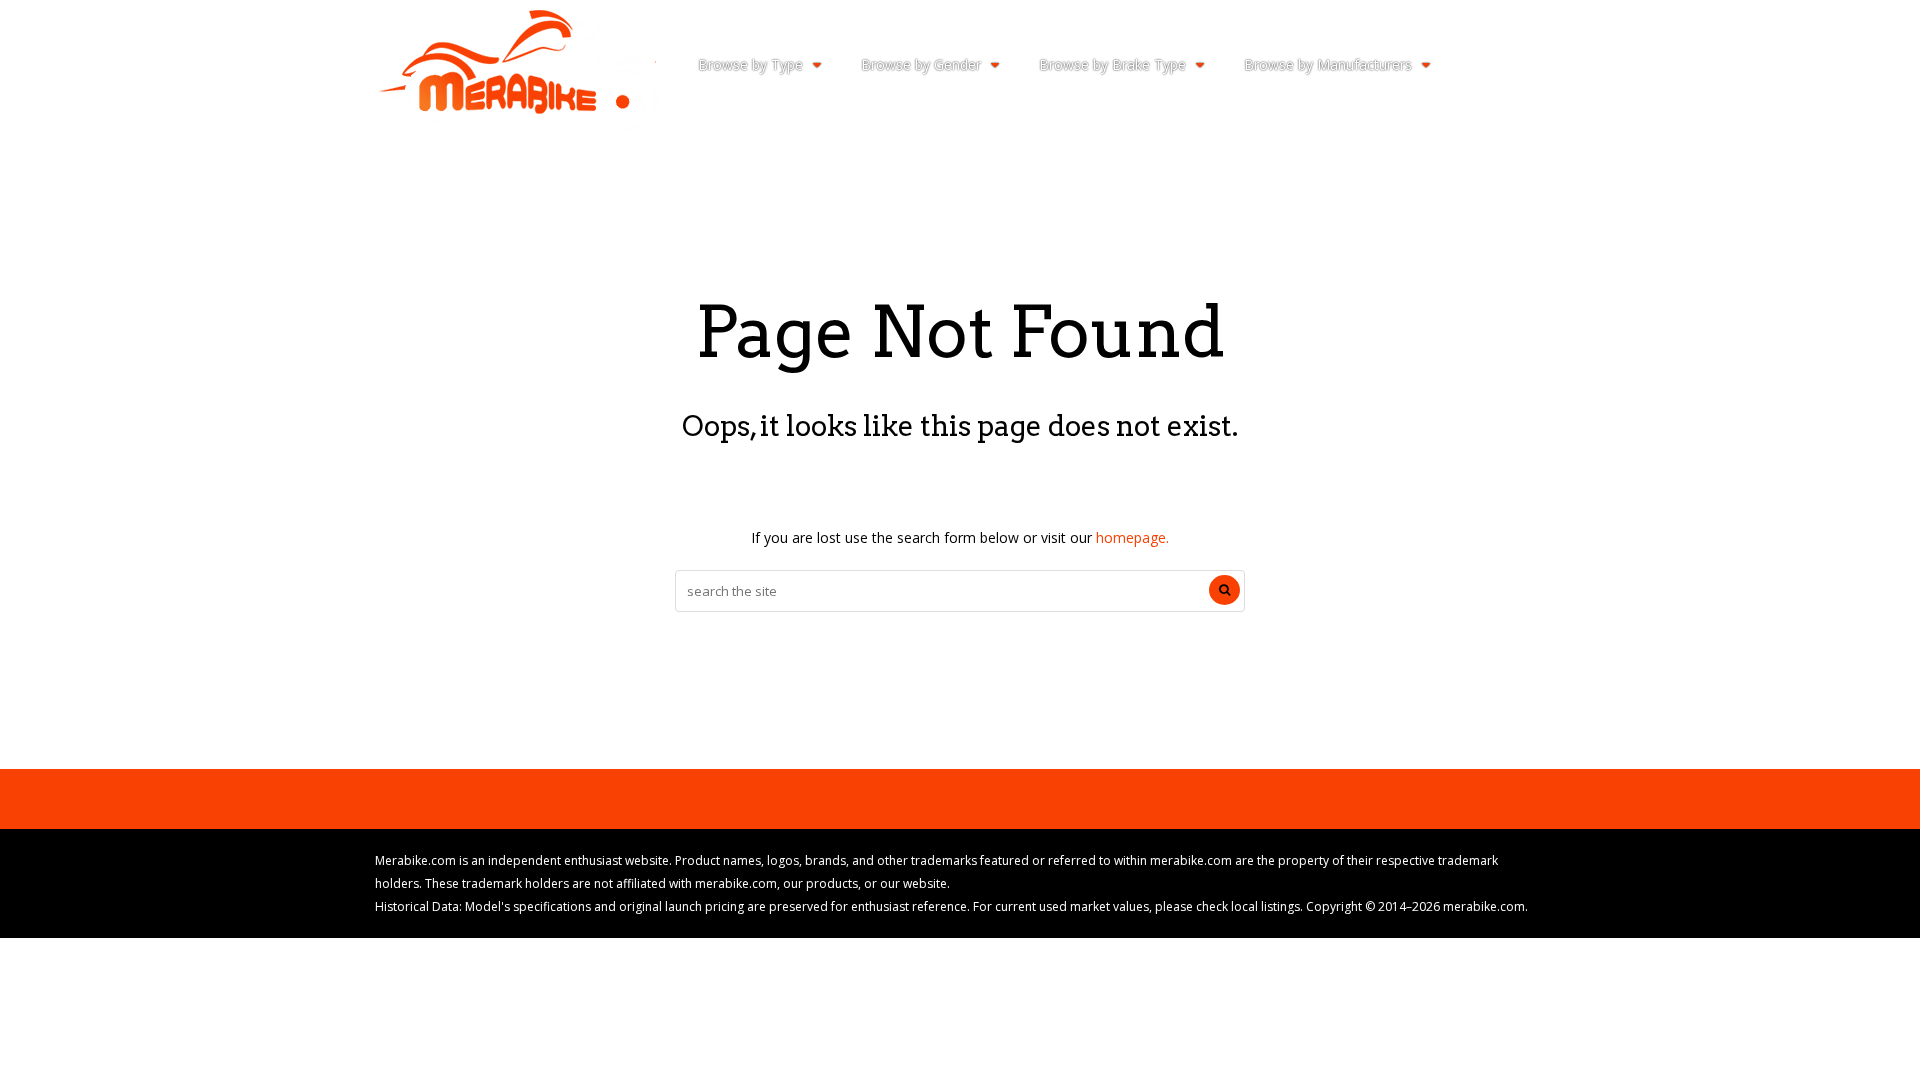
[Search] (1224, 590)
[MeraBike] (516, 125)
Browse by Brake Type (1112, 64)
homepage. (1132, 537)
